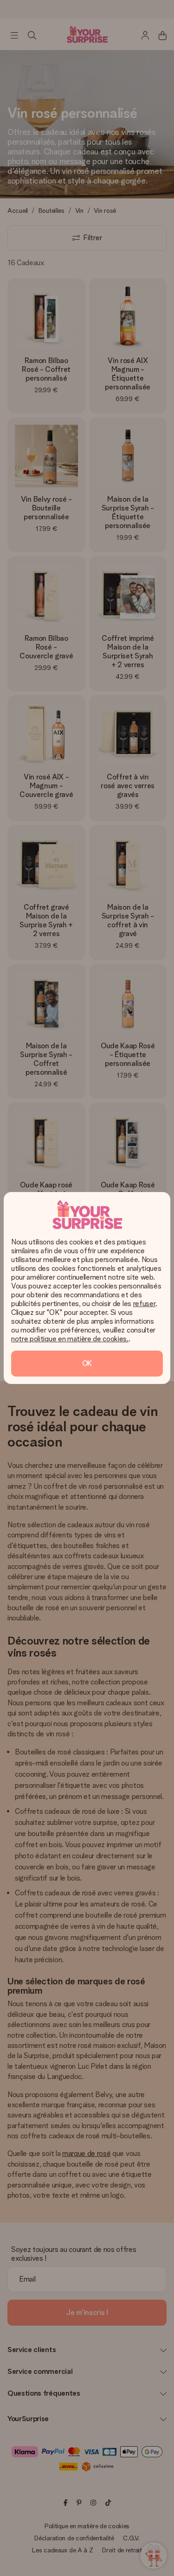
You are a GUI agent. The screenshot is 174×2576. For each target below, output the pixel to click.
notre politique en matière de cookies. (70, 1339)
